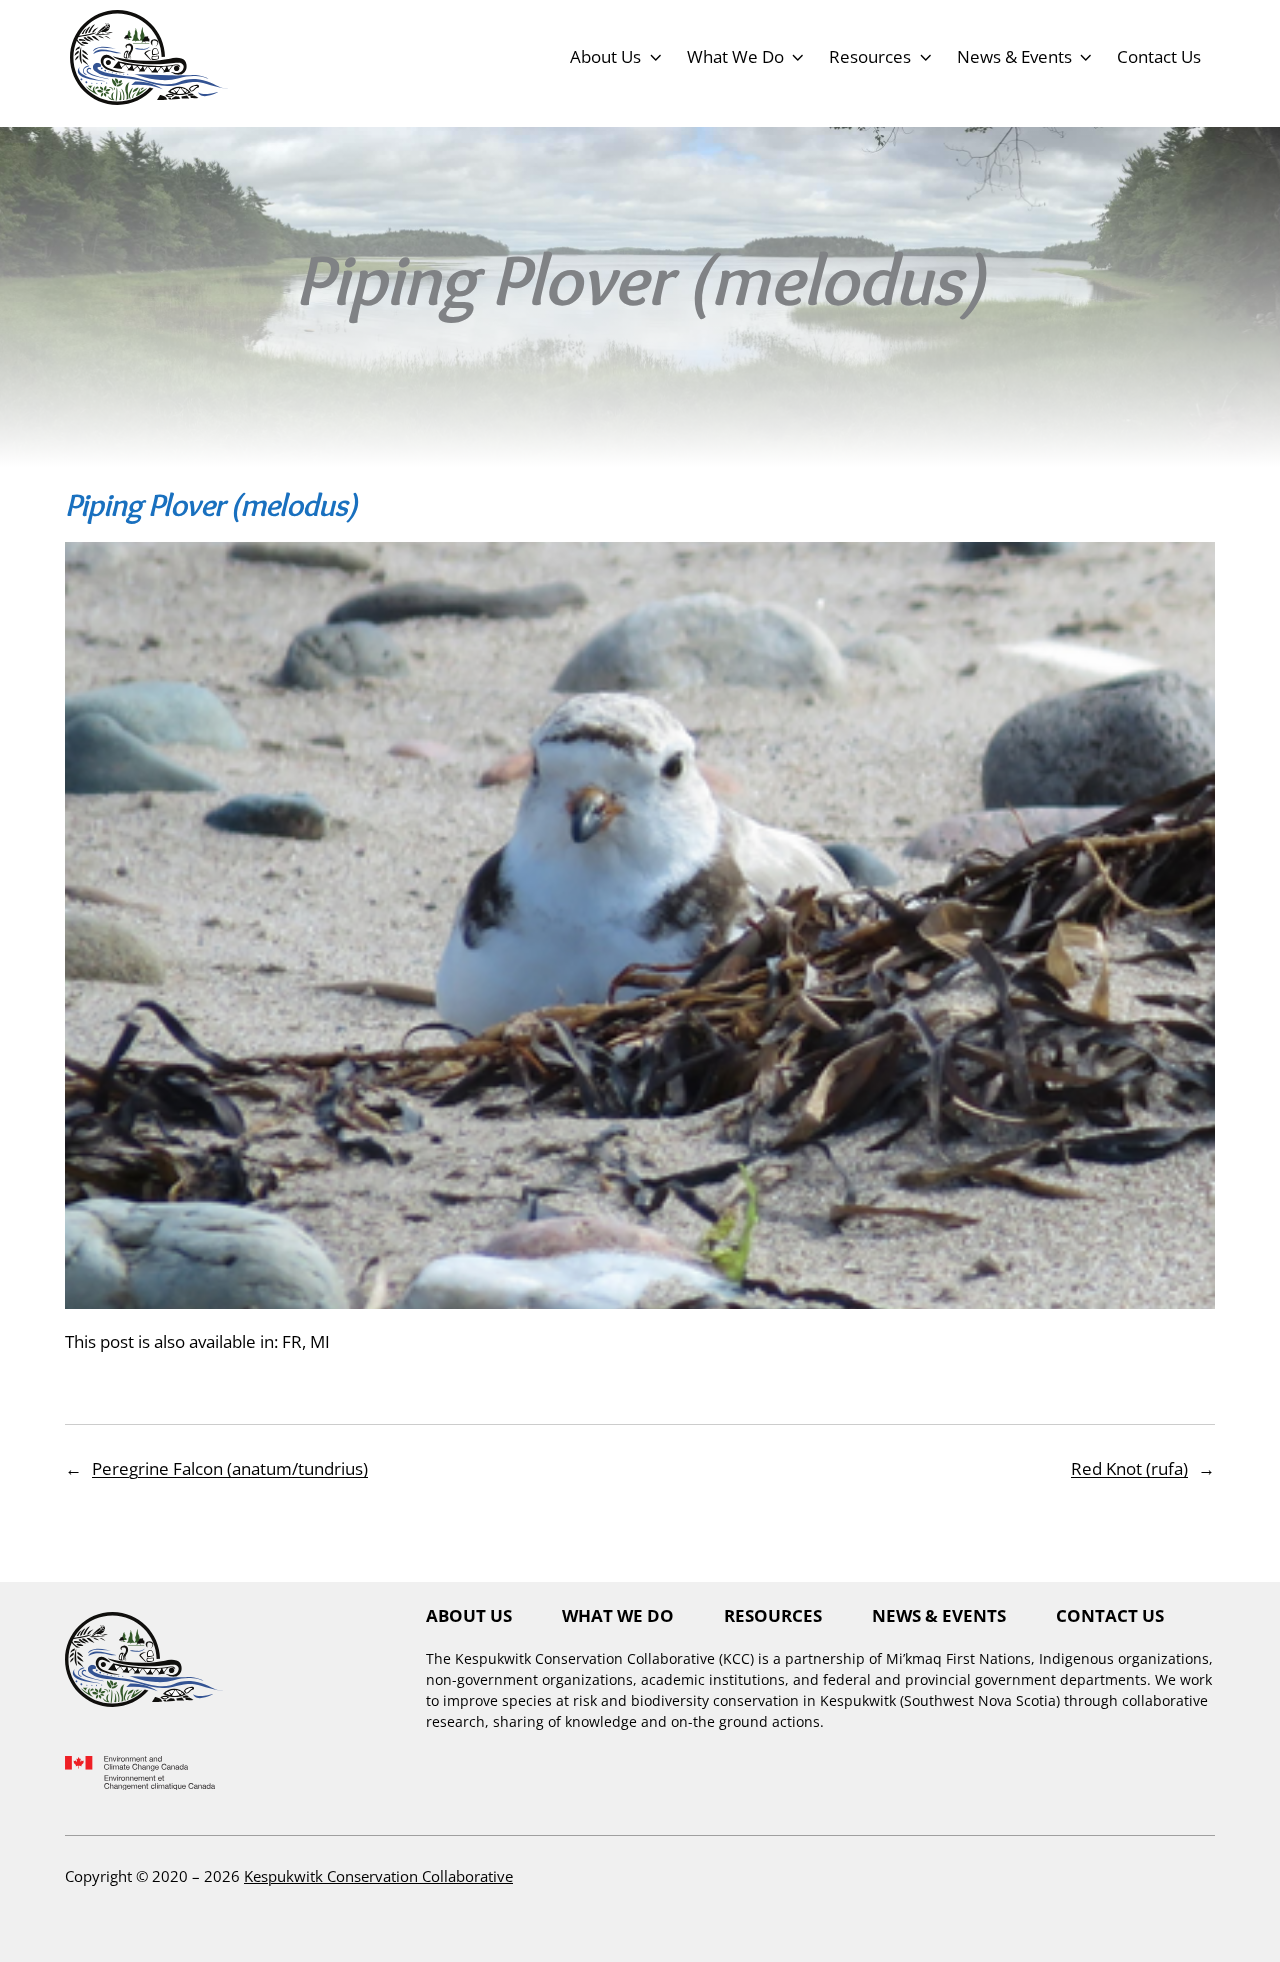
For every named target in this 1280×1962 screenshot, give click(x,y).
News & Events (1014, 56)
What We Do (735, 56)
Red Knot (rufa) (1129, 1468)
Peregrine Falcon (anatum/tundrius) (230, 1468)
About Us (605, 56)
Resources (870, 56)
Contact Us (1159, 56)
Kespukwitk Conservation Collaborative (378, 1876)
